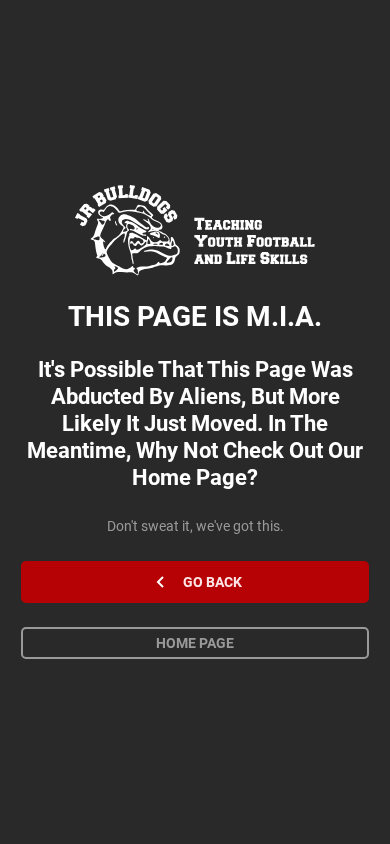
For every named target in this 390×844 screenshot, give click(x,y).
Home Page (195, 643)
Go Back (212, 582)
